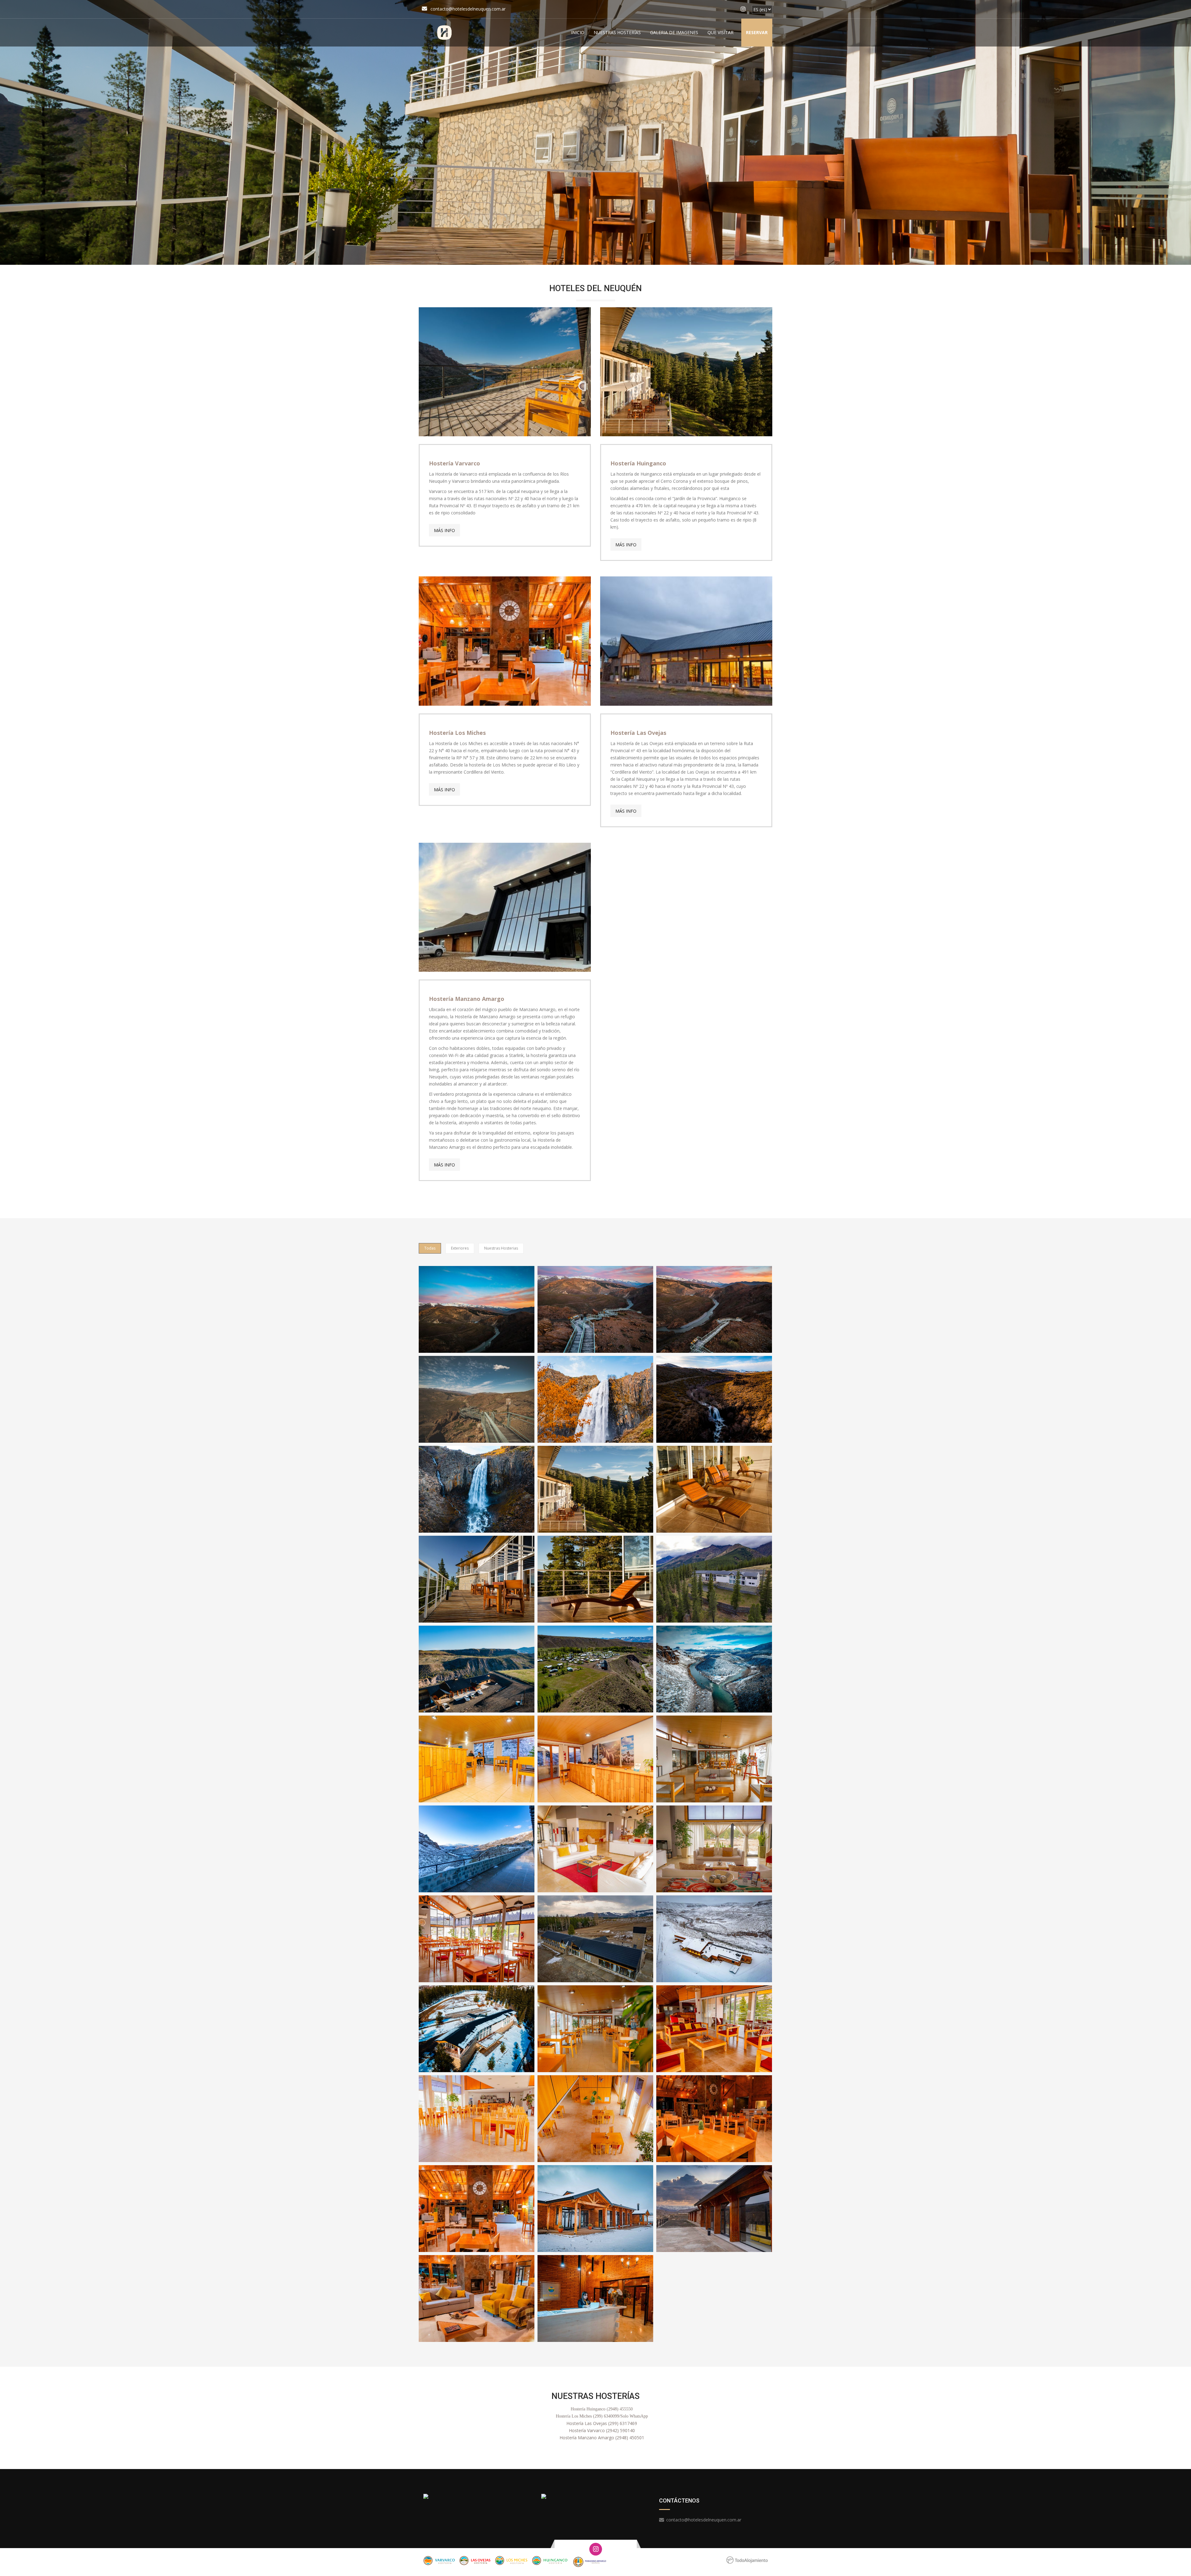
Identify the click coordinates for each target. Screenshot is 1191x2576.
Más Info (444, 530)
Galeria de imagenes (674, 32)
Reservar (757, 32)
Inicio (578, 32)
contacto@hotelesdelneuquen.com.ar (468, 9)
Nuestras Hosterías (617, 32)
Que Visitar (720, 32)
